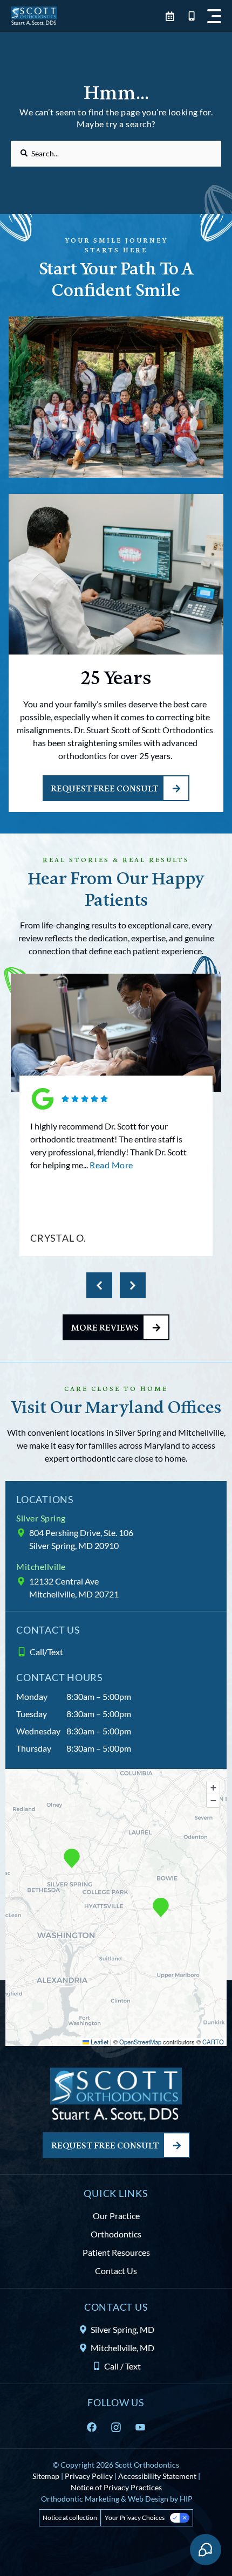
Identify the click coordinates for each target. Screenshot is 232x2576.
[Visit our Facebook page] (94, 2427)
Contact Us (116, 2271)
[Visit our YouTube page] (143, 2427)
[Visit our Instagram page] (119, 2427)
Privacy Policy (89, 2476)
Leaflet (99, 2042)
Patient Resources (116, 2252)
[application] (116, 1907)
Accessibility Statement (157, 2476)
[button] (214, 16)
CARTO (213, 2042)
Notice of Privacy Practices (116, 2487)
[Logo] (34, 16)
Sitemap (46, 2476)
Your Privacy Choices (135, 2518)
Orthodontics (116, 2234)
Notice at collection (70, 2518)
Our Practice (116, 2216)
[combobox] (116, 154)
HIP (186, 2499)
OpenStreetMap (140, 2042)
